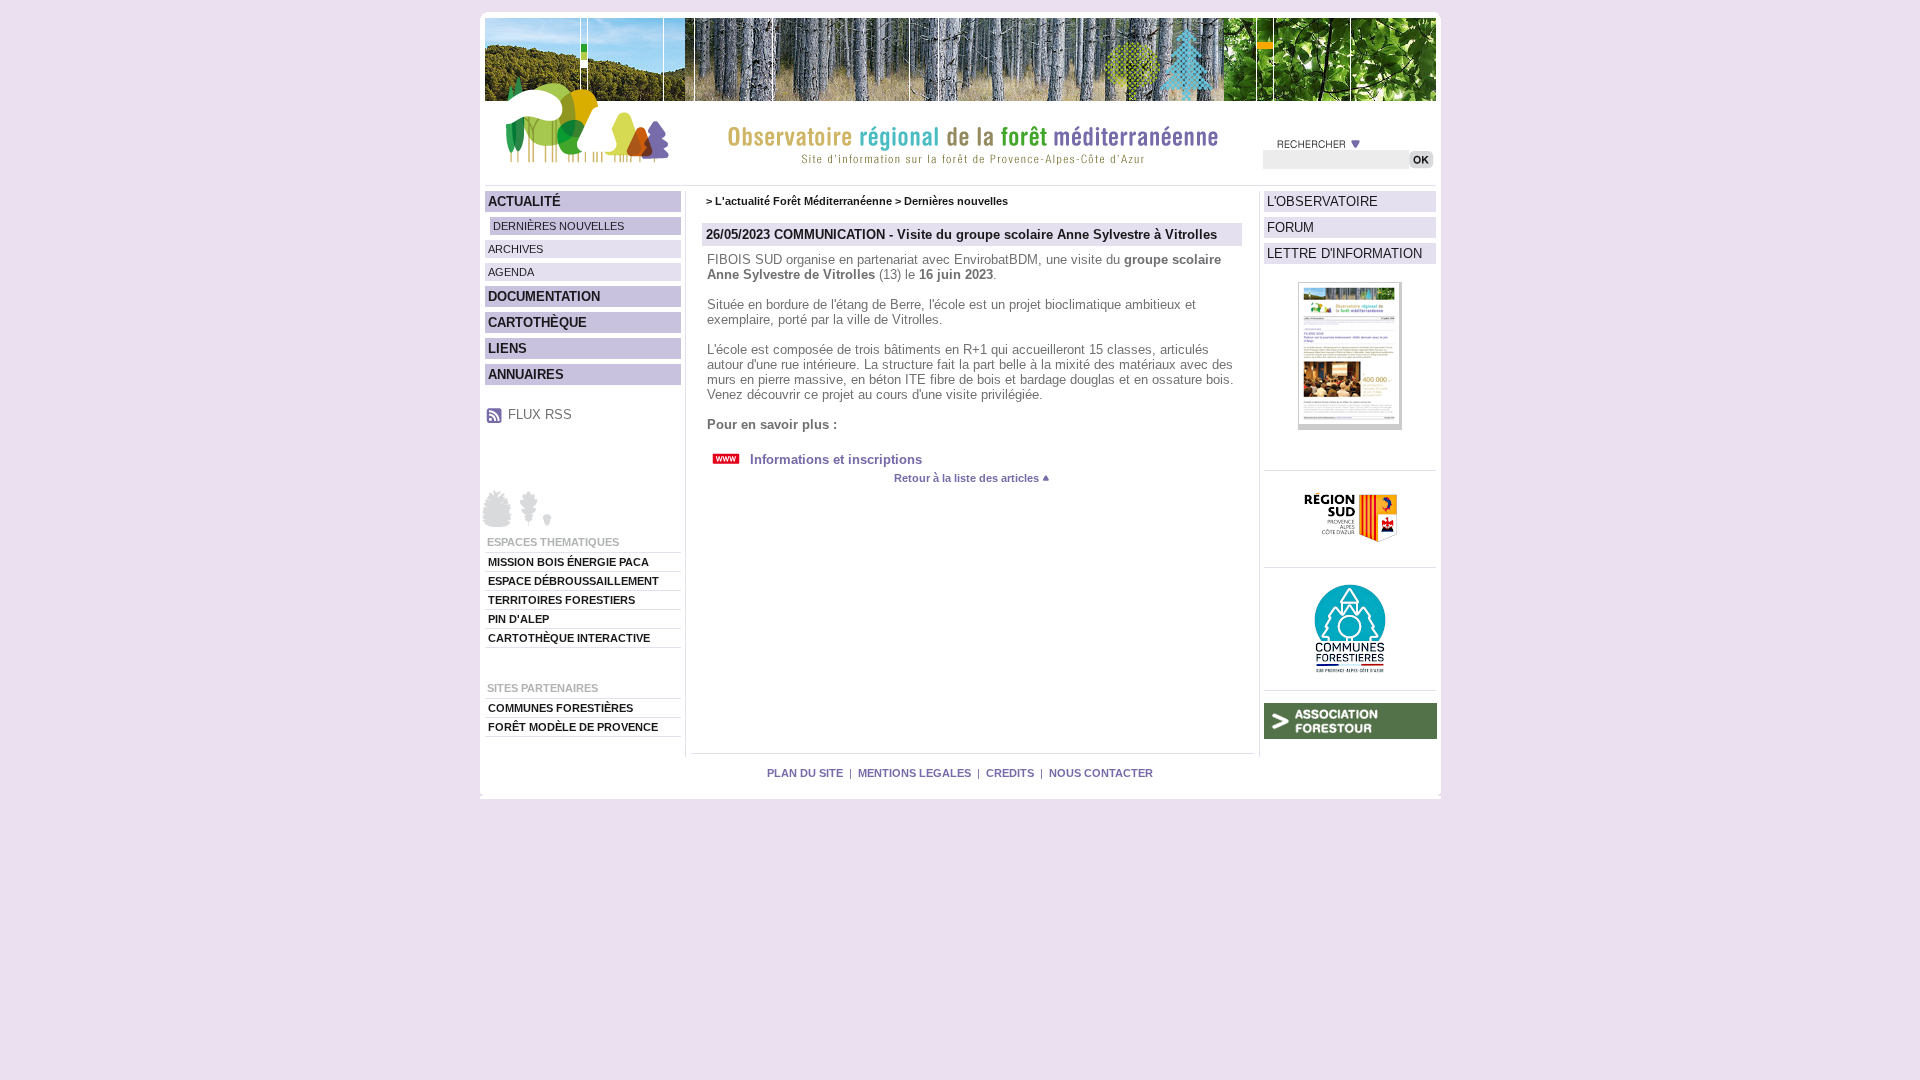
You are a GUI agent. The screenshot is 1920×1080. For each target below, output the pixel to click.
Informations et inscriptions (836, 459)
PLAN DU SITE (805, 773)
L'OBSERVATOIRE (1322, 201)
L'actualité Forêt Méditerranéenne (803, 201)
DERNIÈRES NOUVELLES (558, 226)
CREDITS (1010, 773)
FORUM (1290, 227)
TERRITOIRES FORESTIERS (561, 600)
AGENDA (511, 272)
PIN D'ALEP (518, 619)
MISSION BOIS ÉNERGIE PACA (568, 562)
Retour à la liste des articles (968, 478)
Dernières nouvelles (956, 201)
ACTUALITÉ (524, 201)
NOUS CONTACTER (1101, 773)
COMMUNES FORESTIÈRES (560, 708)
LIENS (507, 348)
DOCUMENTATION (544, 296)
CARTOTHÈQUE (537, 322)
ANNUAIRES (526, 374)
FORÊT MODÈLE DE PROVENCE (573, 727)
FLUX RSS (540, 414)
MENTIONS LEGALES (914, 773)
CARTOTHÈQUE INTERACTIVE (569, 638)
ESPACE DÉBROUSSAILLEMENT (573, 581)
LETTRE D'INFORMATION (1344, 253)
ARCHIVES (515, 249)
